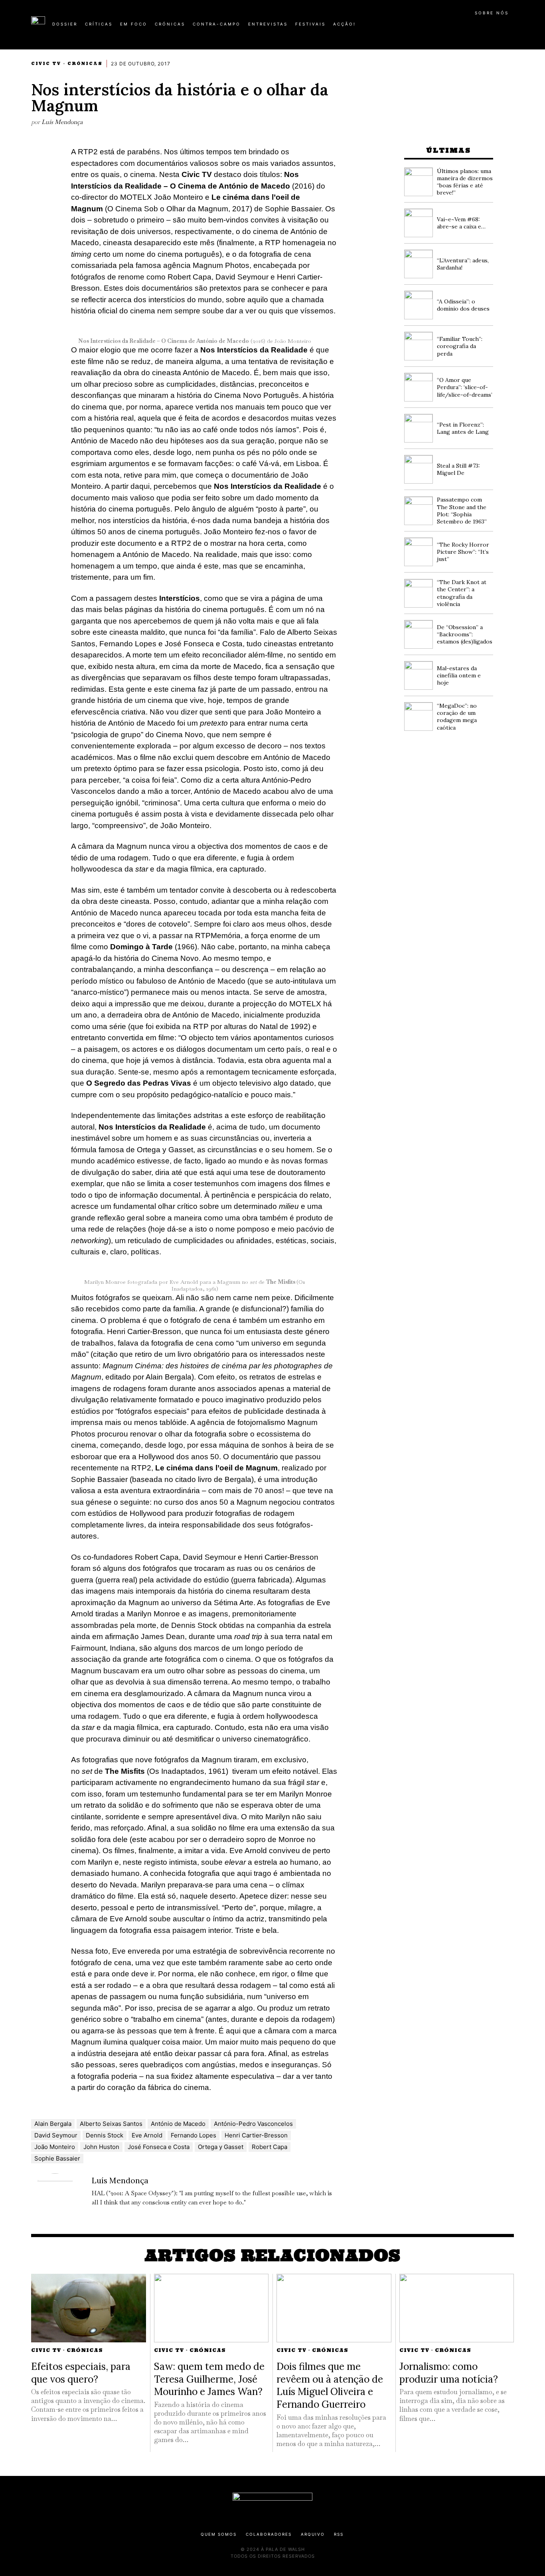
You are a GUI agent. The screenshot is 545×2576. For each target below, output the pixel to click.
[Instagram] (462, 27)
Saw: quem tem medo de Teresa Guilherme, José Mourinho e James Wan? (209, 2379)
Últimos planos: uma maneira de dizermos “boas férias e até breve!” (465, 182)
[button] (510, 28)
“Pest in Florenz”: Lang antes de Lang (463, 428)
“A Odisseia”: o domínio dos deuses (463, 305)
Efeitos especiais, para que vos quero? (81, 2373)
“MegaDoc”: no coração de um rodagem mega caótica (457, 717)
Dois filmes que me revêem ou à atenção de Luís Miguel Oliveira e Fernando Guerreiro (330, 2385)
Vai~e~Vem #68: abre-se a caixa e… (461, 223)
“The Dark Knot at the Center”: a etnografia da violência (462, 593)
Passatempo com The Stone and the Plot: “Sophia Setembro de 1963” (462, 511)
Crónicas (85, 64)
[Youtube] (488, 27)
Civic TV (46, 64)
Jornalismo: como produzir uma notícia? (449, 2373)
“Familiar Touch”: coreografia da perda (460, 346)
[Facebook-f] (437, 27)
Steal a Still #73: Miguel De (458, 469)
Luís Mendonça (62, 122)
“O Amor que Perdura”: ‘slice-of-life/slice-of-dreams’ (465, 387)
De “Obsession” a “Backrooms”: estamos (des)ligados (465, 634)
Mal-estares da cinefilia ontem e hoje (459, 675)
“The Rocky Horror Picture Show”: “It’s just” (463, 552)
